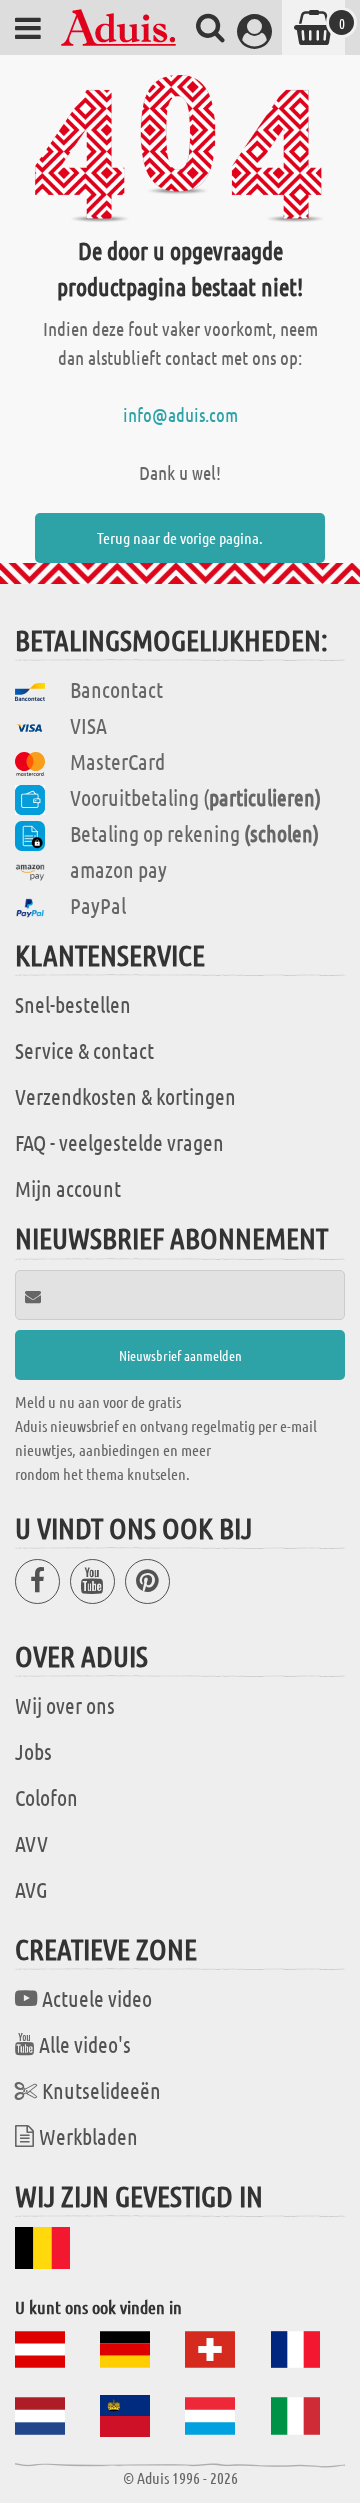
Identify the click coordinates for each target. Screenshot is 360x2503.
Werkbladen (88, 2136)
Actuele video (97, 1998)
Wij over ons (65, 1705)
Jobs (33, 1751)
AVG (31, 1889)
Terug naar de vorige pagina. (180, 537)
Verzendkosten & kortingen (125, 1096)
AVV (31, 1843)
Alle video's (85, 2044)
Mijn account (68, 1188)
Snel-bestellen (73, 1004)
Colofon (46, 1797)
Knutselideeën (101, 2090)
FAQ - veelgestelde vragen (119, 1142)
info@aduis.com (180, 414)
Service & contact (84, 1050)
